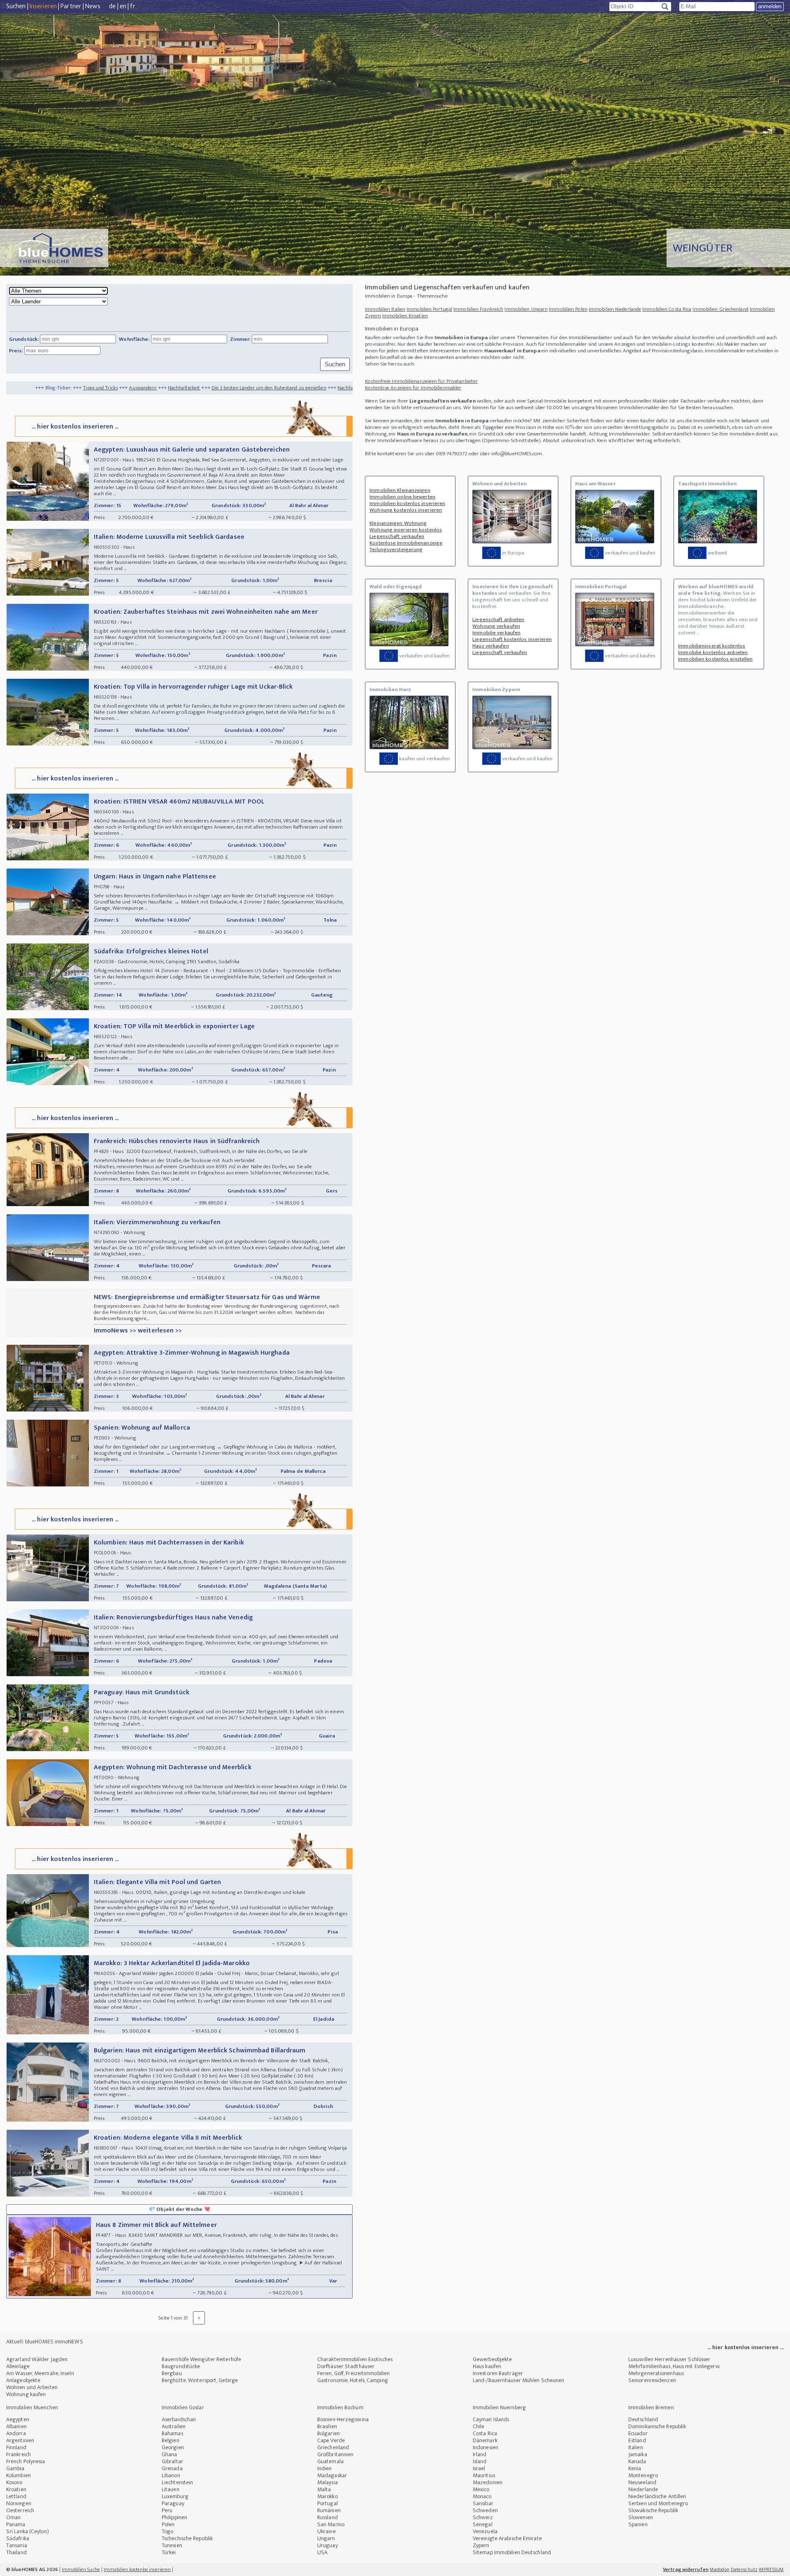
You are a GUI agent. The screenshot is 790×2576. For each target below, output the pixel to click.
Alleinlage (18, 2366)
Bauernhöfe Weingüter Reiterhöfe (201, 2359)
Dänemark (485, 2440)
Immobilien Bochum (340, 2407)
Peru (167, 2510)
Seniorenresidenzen (652, 2380)
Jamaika (638, 2454)
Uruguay (328, 2545)
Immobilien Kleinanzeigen (400, 490)
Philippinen (174, 2517)
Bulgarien (329, 2433)
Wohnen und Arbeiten (32, 2387)
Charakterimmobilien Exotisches (355, 2359)
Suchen (16, 6)
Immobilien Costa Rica (667, 309)
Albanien (16, 2426)
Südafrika (18, 2538)
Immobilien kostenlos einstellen (715, 659)
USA (322, 2552)
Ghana (170, 2454)
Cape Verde (331, 2440)
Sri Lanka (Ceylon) (28, 2531)
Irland (480, 2454)
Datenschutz (744, 2569)
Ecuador (638, 2433)
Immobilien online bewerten (402, 497)
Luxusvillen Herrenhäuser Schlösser (669, 2359)
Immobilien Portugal (429, 309)
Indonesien (486, 2447)
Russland (328, 2517)
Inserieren (43, 6)
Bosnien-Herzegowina (343, 2419)
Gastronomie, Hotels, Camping (353, 2380)
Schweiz (483, 2517)
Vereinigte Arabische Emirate (507, 2538)
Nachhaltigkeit (76, 388)
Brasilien (327, 2426)
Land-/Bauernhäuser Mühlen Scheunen (518, 2380)
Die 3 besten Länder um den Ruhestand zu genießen (161, 388)
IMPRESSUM (771, 2569)
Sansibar (483, 2503)
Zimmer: (240, 339)
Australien (174, 2426)
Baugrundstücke (181, 2366)
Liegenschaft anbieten (498, 620)
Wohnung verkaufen (496, 626)
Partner (71, 6)
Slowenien (641, 2517)
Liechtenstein (177, 2482)
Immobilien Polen (568, 309)
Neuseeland (642, 2482)
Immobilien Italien (385, 309)
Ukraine (326, 2531)
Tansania (17, 2545)
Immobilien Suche (81, 2569)
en (123, 6)
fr (132, 6)
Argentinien (20, 2440)
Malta (324, 2489)
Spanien (638, 2524)
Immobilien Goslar (183, 2407)
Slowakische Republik (653, 2510)
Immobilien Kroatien (405, 316)
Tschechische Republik (187, 2538)
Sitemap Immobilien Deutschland (512, 2552)
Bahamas (172, 2433)
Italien (636, 2447)
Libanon (171, 2475)
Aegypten (18, 2419)
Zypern (481, 2545)
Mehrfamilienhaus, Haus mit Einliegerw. (674, 2366)
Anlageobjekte (23, 2380)
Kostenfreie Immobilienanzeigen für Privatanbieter (421, 381)
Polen (168, 2524)
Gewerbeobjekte (492, 2359)
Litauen (171, 2489)
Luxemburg (175, 2496)
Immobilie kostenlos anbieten (713, 652)
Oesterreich (20, 2510)
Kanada (637, 2461)
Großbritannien (335, 2454)
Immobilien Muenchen (32, 2407)
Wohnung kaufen (26, 2394)
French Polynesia (26, 2461)
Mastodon (720, 2569)
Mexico (481, 2489)
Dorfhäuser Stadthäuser (346, 2366)
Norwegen (19, 2503)
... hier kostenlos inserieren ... (75, 427)
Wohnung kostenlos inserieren (406, 510)
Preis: (16, 351)
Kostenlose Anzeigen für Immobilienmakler (413, 388)
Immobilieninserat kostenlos (712, 646)
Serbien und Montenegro (658, 2503)
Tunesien (172, 2545)
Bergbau (172, 2373)
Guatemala (330, 2461)
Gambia (15, 2468)
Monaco (482, 2496)
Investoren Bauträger (498, 2373)
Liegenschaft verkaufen (397, 536)
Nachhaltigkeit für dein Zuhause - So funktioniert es (287, 388)
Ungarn (326, 2538)
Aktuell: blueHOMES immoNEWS (45, 2342)
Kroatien (16, 2489)
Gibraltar (172, 2461)
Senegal (483, 2524)
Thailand (16, 2552)
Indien (325, 2468)
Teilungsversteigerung (396, 550)
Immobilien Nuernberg (499, 2407)
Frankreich (19, 2454)
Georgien (173, 2447)
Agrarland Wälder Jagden (37, 2359)
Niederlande (643, 2489)
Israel (479, 2468)
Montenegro (643, 2475)
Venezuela (485, 2531)
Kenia (635, 2468)
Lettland (16, 2496)
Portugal (328, 2503)
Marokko (328, 2496)
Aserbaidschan (179, 2419)
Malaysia (328, 2482)
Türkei (169, 2552)
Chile (479, 2426)
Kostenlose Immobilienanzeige (406, 543)
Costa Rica (485, 2433)
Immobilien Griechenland (720, 309)
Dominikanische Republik (657, 2426)
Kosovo (14, 2482)
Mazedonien (488, 2482)
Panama (16, 2524)
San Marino (331, 2524)
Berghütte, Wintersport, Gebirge (200, 2380)
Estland (637, 2440)
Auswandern (34, 388)
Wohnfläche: (134, 339)
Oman (13, 2517)
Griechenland (333, 2447)
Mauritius (484, 2475)
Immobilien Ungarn (526, 309)
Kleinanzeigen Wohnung (398, 523)
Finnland (16, 2447)
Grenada (172, 2468)
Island (480, 2461)
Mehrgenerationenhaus (656, 2373)
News (93, 6)
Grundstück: (24, 339)
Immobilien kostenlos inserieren (407, 503)
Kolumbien (19, 2475)
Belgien (171, 2440)
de (112, 6)
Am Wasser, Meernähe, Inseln (40, 2373)
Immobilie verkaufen (496, 633)
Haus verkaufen (490, 646)
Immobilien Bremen (651, 2407)
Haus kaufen (487, 2366)
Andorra (16, 2433)
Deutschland (643, 2419)
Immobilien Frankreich (478, 309)
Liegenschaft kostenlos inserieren (512, 639)
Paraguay (173, 2503)
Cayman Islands (491, 2419)
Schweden (485, 2510)
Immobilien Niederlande (615, 309)
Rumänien (329, 2510)
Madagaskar (332, 2475)
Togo (167, 2531)
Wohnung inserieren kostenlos (406, 530)
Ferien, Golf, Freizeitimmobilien (353, 2373)
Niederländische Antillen (657, 2496)
